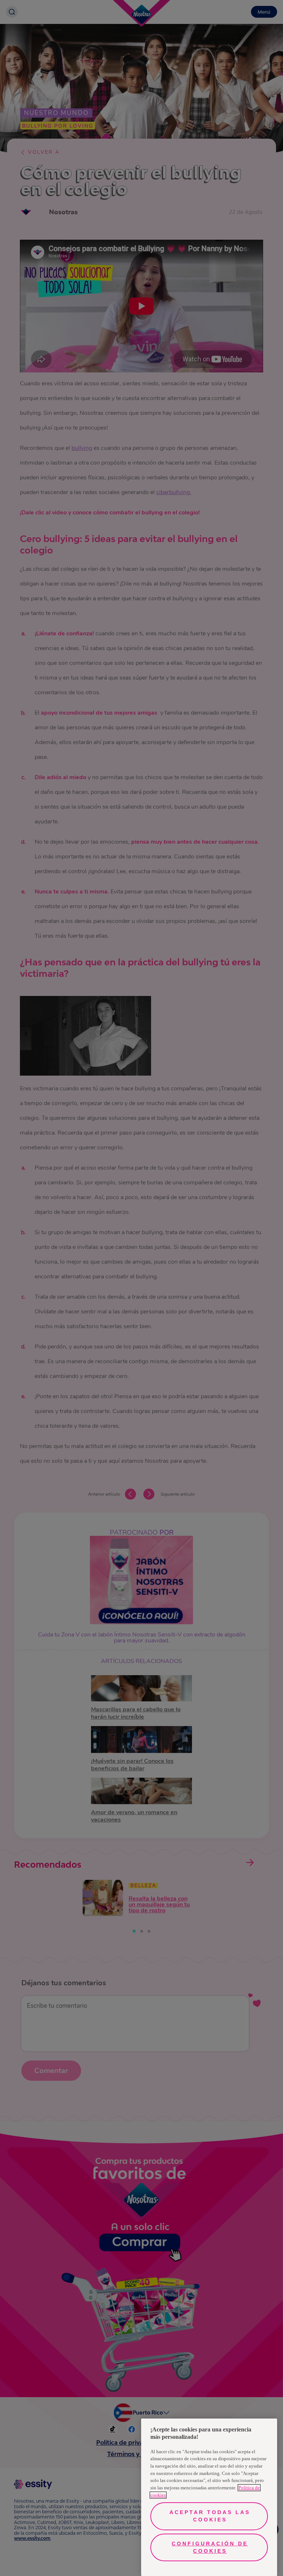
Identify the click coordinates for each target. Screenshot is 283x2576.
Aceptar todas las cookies (210, 2516)
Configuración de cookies (210, 2547)
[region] (209, 2497)
